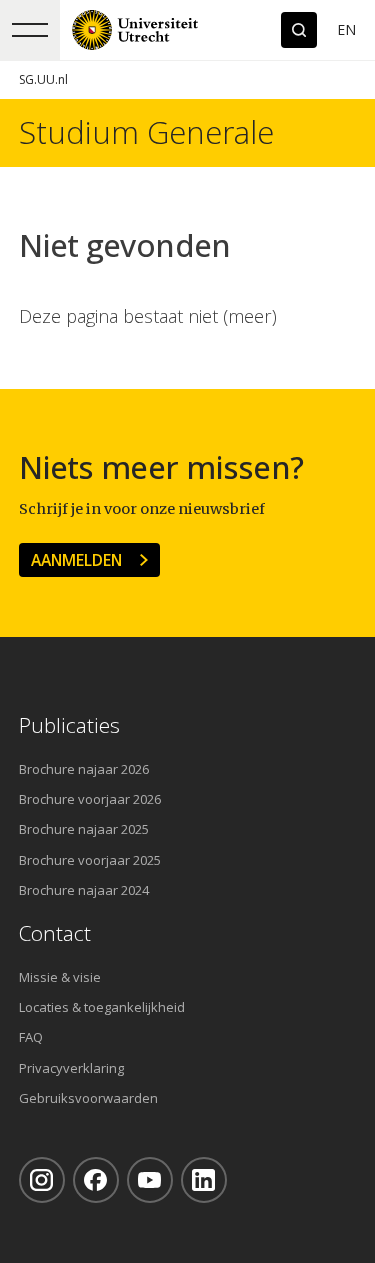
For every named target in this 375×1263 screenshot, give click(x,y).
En (346, 29)
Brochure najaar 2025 (84, 829)
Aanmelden (76, 560)
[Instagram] (42, 1180)
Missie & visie (60, 977)
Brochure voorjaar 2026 (90, 799)
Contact (55, 933)
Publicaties (69, 725)
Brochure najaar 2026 (84, 769)
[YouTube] (150, 1180)
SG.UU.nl (43, 79)
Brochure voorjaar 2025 (90, 860)
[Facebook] (96, 1180)
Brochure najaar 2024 (84, 890)
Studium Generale (146, 132)
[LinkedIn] (204, 1180)
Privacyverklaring (71, 1068)
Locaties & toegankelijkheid (102, 1007)
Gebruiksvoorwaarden (88, 1098)
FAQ (31, 1037)
